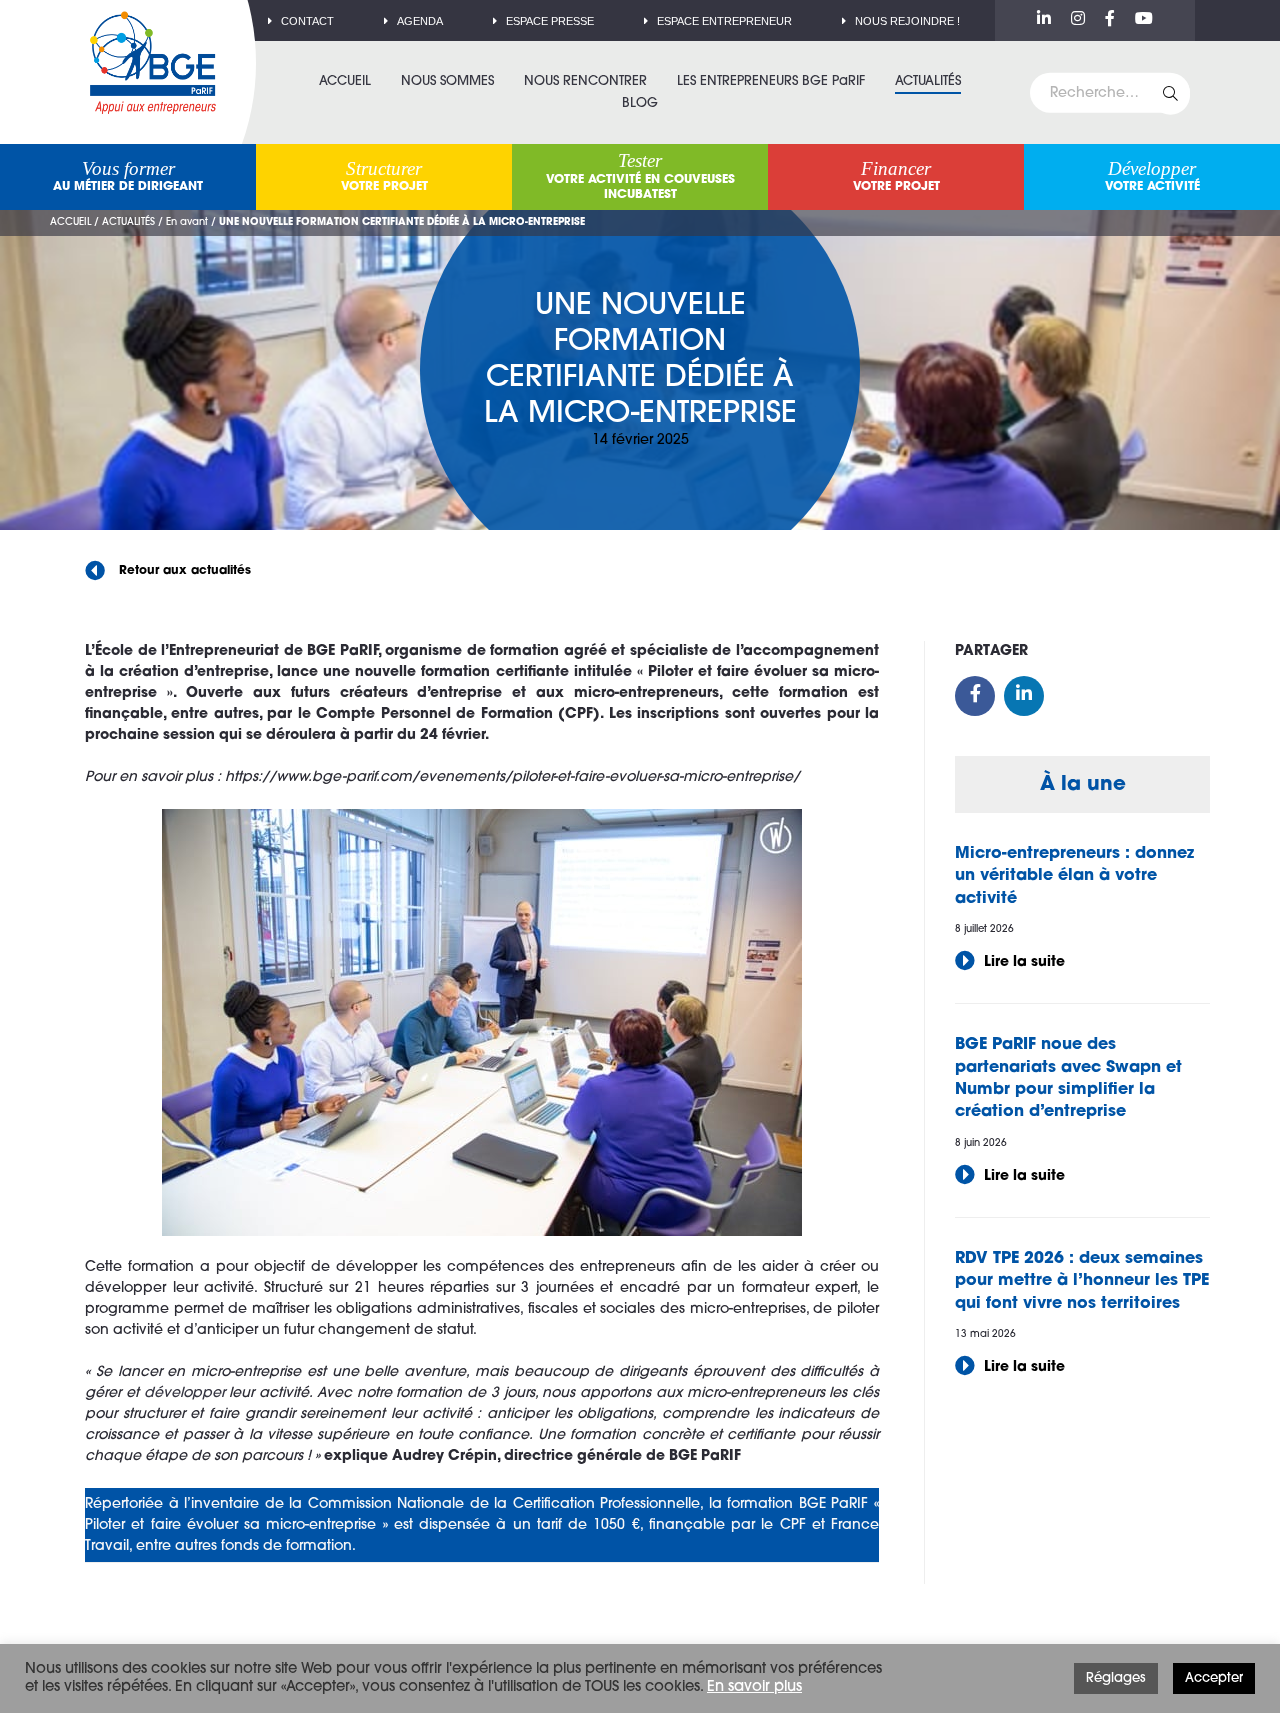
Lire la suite (1022, 962)
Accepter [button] (1214, 1678)
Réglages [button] (1116, 1678)
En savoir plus (754, 1687)
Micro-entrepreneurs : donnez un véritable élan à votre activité (1074, 876)
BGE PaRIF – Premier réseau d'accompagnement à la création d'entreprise (153, 62)
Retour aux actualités (183, 571)
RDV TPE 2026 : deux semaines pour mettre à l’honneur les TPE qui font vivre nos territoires (1082, 1281)
